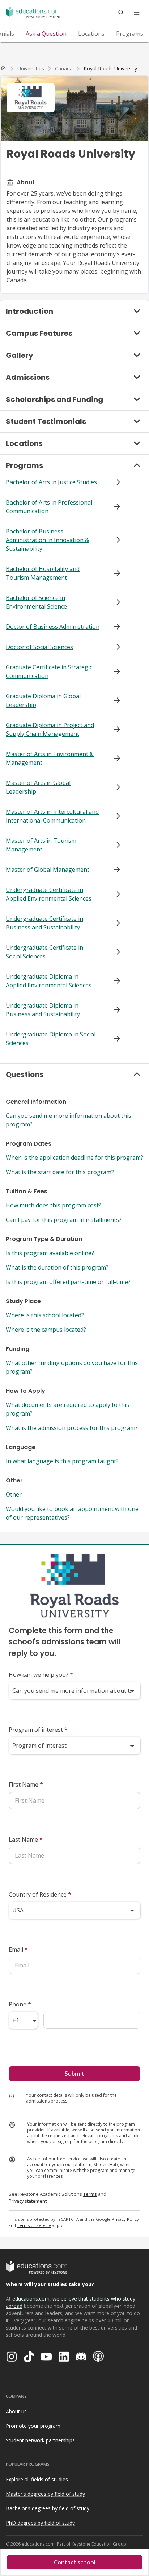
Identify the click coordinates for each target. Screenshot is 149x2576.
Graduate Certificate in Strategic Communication (49, 671)
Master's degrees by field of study (45, 2494)
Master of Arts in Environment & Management (50, 758)
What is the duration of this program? (57, 1267)
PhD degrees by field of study (40, 2523)
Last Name (26, 1839)
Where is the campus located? (46, 1330)
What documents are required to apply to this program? (67, 1409)
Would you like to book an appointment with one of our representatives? (72, 1513)
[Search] (121, 12)
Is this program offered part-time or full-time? (68, 1282)
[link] (110, 69)
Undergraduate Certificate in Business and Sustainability (44, 923)
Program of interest (38, 1730)
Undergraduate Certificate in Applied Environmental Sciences (49, 894)
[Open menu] (137, 12)
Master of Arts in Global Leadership (38, 787)
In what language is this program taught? (62, 1461)
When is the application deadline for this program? (74, 1158)
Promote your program (33, 2426)
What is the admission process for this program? (72, 1428)
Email (18, 1949)
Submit (74, 2074)
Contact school (75, 2562)
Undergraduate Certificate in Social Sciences (44, 952)
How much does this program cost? (54, 1205)
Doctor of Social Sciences (39, 647)
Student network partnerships (40, 2440)
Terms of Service (34, 2225)
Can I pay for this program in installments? (64, 1220)
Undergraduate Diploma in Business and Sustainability (43, 1010)
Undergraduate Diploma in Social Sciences (51, 1039)
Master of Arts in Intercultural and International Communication (52, 816)
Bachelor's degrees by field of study (48, 2508)
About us (16, 2411)
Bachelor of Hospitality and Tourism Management (43, 573)
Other (14, 1494)
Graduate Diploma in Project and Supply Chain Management (50, 729)
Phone (20, 2004)
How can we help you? (41, 1675)
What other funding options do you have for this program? (72, 1367)
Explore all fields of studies (37, 2479)
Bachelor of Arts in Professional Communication (49, 507)
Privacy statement (28, 2201)
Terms (90, 2194)
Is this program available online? (50, 1253)
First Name (26, 1785)
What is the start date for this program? (60, 1172)
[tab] (46, 34)
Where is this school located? (45, 1315)
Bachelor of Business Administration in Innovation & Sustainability (47, 540)
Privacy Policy (125, 2219)
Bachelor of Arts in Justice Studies (51, 482)
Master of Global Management (48, 870)
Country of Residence (40, 1894)
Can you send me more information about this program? (69, 1120)
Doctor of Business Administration (53, 627)
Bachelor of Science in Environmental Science (36, 602)
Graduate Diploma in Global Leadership (43, 700)
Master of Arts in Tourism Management (41, 845)
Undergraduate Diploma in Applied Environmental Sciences (49, 981)
